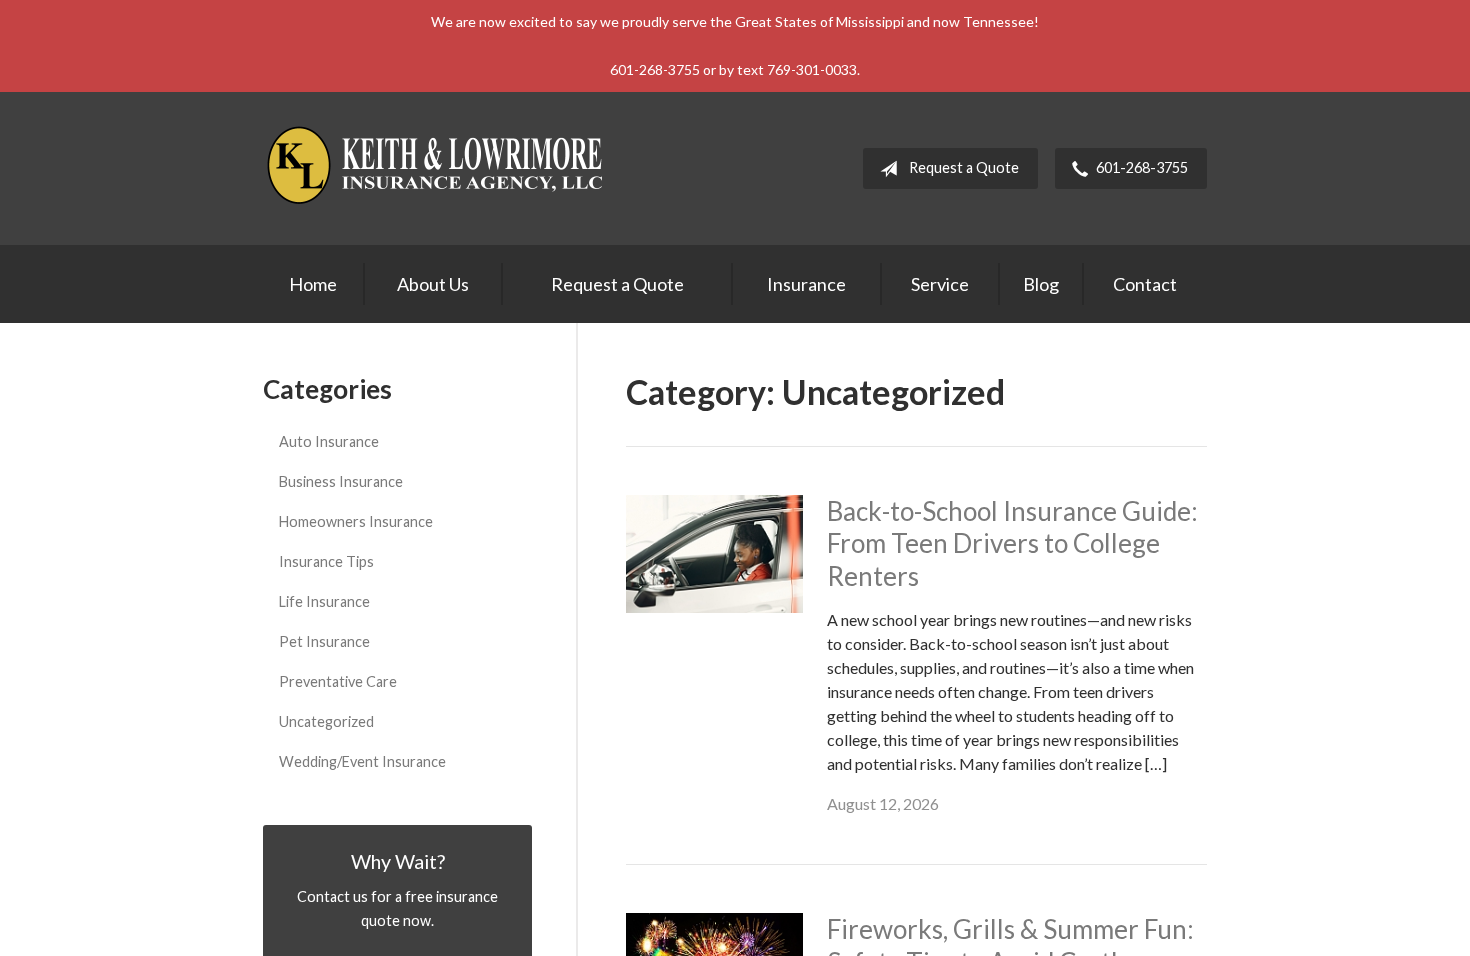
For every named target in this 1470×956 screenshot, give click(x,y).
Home (313, 284)
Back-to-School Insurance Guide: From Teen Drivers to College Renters (1012, 543)
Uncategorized (326, 721)
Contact (1145, 284)
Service (940, 284)
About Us (433, 284)
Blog (1041, 284)
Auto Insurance (329, 441)
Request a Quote (964, 167)
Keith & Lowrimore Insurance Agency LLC (438, 168)
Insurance (806, 284)
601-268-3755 (1142, 167)
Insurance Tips (326, 561)
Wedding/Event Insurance (362, 761)
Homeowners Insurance (356, 521)
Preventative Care (338, 681)
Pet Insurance (324, 641)
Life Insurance (324, 601)
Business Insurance (341, 481)
